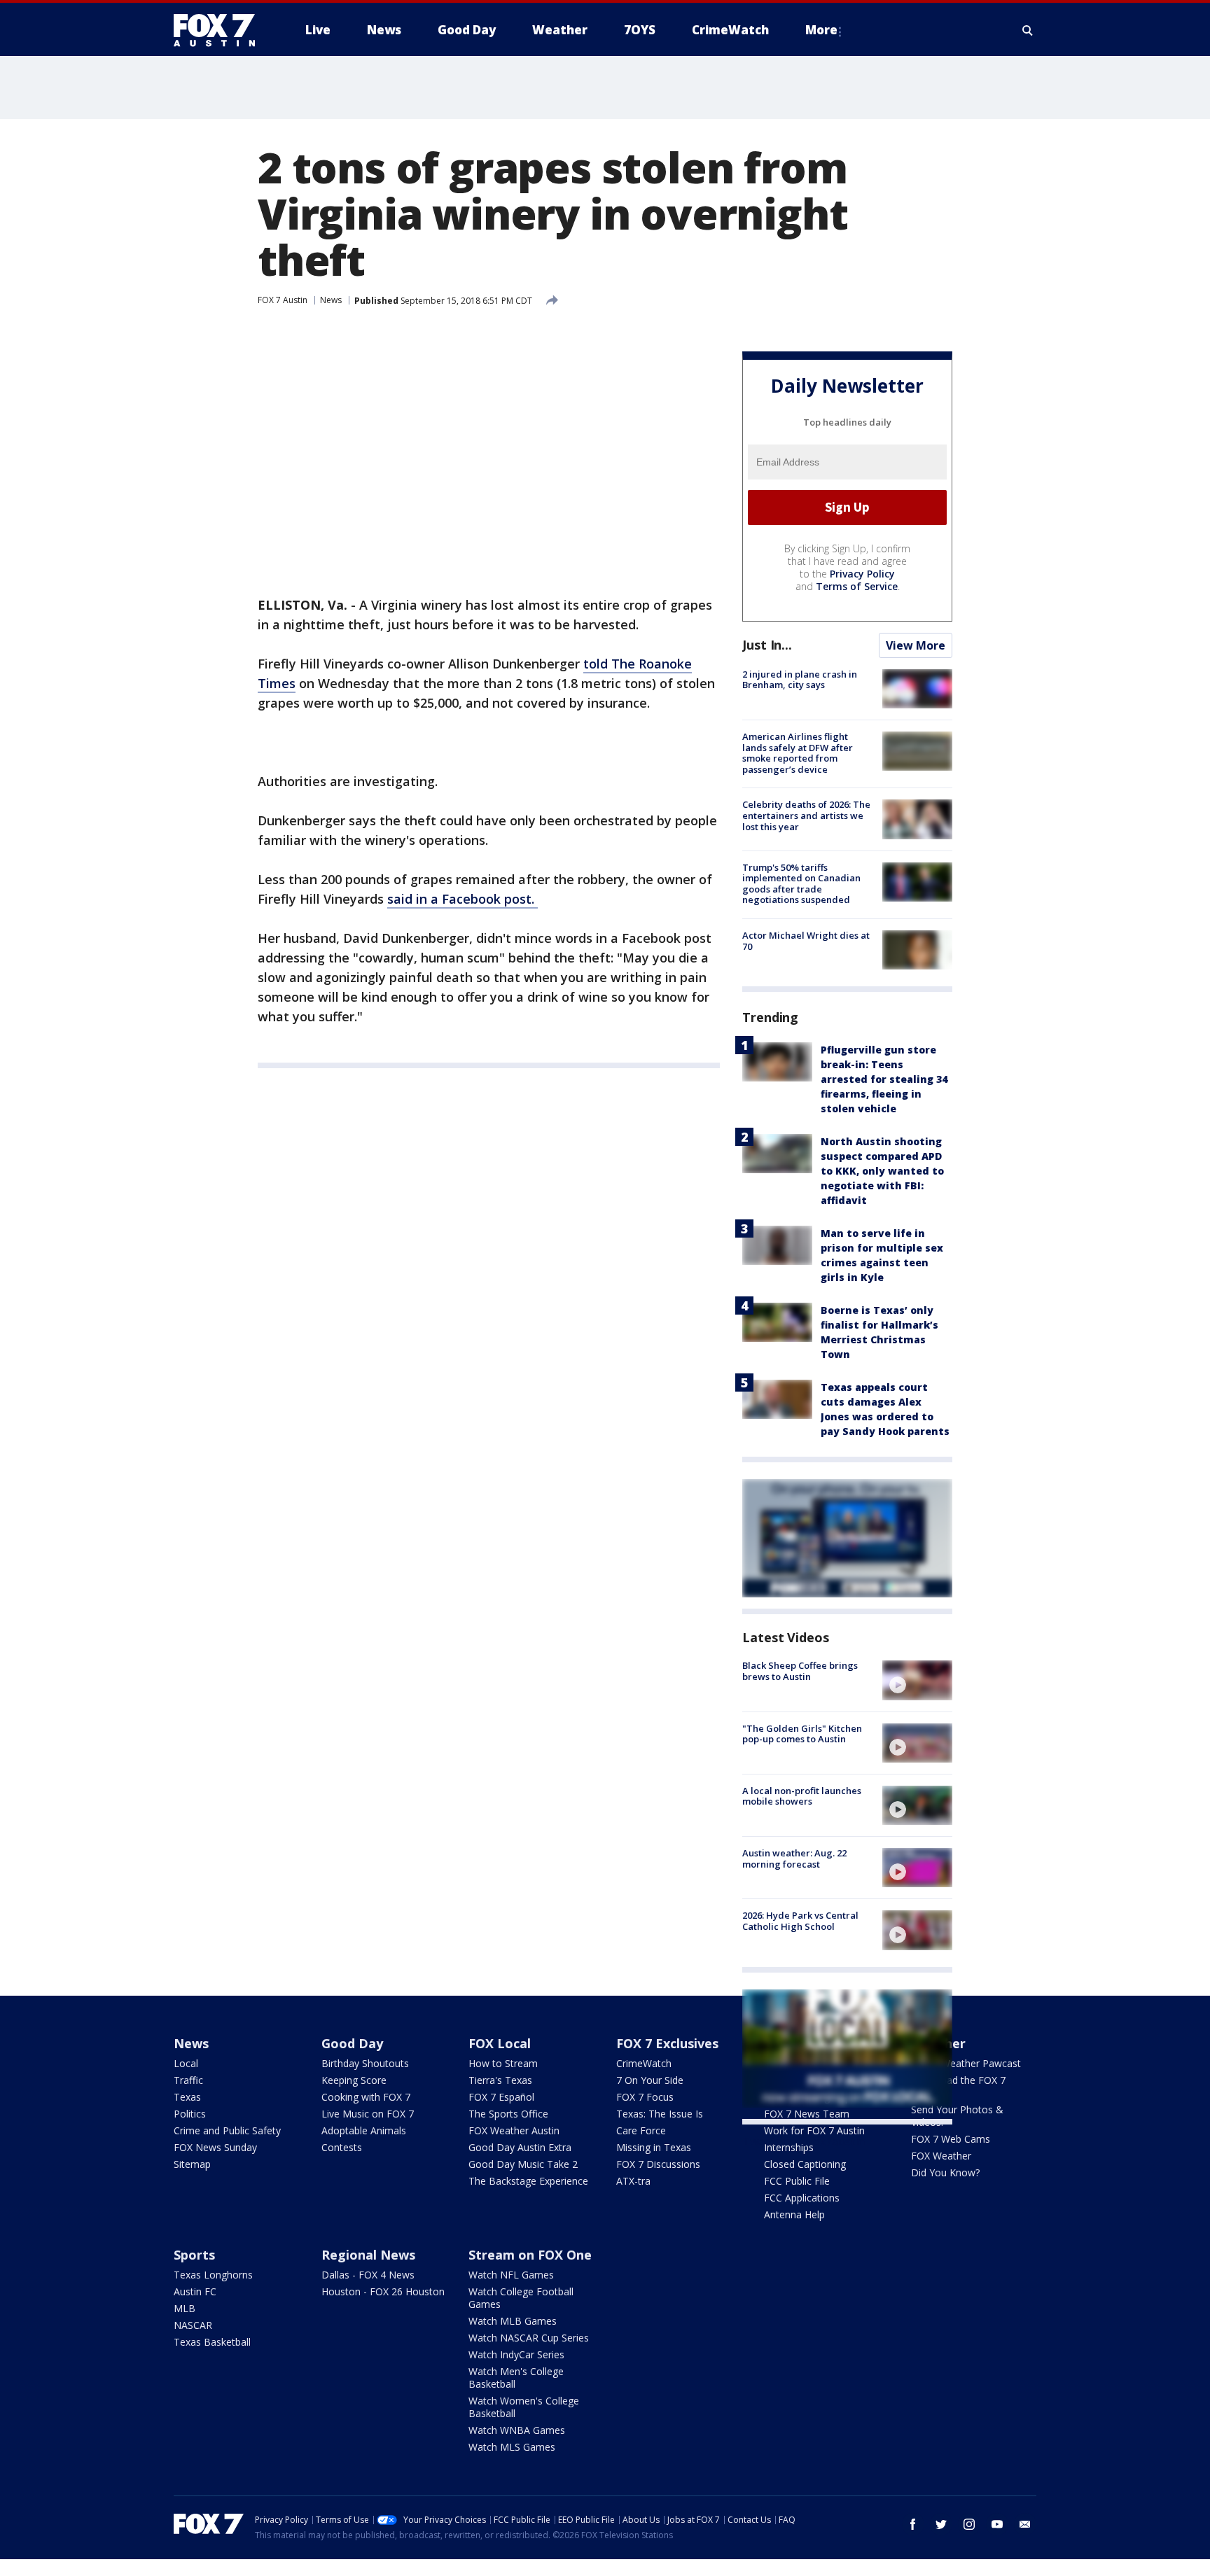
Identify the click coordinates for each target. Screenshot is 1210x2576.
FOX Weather (941, 2156)
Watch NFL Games (511, 2275)
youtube (997, 2524)
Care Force (641, 2130)
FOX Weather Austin (514, 2130)
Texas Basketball (212, 2342)
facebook (913, 2524)
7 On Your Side (650, 2080)
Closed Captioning (805, 2164)
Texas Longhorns (213, 2275)
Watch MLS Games (512, 2447)
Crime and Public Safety (227, 2130)
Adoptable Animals (364, 2130)
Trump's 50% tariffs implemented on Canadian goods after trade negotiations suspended (801, 884)
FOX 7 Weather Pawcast (966, 2063)
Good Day (352, 2043)
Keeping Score (354, 2080)
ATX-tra (633, 2181)
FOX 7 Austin (283, 300)
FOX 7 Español (501, 2097)
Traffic (188, 2080)
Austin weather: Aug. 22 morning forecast (794, 1858)
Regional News (368, 2255)
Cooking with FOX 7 (366, 2097)
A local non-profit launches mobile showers (802, 1796)
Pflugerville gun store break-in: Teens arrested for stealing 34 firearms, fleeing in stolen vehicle (884, 1079)
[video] (917, 1680)
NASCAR (193, 2325)
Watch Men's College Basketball (516, 2378)
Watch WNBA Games (517, 2430)
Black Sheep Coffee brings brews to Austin (800, 1671)
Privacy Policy (862, 574)
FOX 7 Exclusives (667, 2043)
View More (916, 645)
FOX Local (500, 2043)
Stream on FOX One (530, 2255)
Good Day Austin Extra (520, 2147)
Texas (187, 2097)
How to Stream (503, 2063)
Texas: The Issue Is (660, 2114)
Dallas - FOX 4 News (368, 2275)
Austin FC (195, 2291)
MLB (185, 2308)
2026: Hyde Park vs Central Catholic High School (800, 1921)
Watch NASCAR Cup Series (529, 2338)
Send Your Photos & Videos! (957, 2116)
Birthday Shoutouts (365, 2063)
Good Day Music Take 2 (523, 2164)
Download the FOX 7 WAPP (958, 2086)
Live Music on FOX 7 (368, 2114)
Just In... (767, 645)
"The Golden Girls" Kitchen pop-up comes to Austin (802, 1734)
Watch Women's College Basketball (524, 2407)
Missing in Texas (654, 2147)
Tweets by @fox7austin (804, 2141)
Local (186, 2063)
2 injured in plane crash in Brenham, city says (800, 680)
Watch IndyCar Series (516, 2354)
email (1025, 2524)
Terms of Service (857, 586)
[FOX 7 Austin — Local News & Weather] (220, 30)
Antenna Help (794, 2214)
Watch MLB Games (513, 2321)
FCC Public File (797, 2181)
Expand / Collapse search (1028, 30)
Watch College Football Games (521, 2298)
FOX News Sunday (215, 2147)
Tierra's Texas (500, 2080)
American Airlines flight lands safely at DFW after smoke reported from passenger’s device (798, 753)
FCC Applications (802, 2198)
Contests (342, 2147)
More (821, 30)
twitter (941, 2524)
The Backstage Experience (528, 2181)
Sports (194, 2255)
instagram (969, 2524)
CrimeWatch (644, 2063)
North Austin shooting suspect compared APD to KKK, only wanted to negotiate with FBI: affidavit (882, 1171)
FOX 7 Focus (645, 2097)
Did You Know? (945, 2172)
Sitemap (192, 2164)
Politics (190, 2114)
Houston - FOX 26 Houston (383, 2291)
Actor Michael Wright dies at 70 (806, 941)
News (331, 300)
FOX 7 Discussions (658, 2164)
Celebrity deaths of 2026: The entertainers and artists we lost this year (806, 815)
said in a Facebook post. (463, 899)
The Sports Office (508, 2114)
